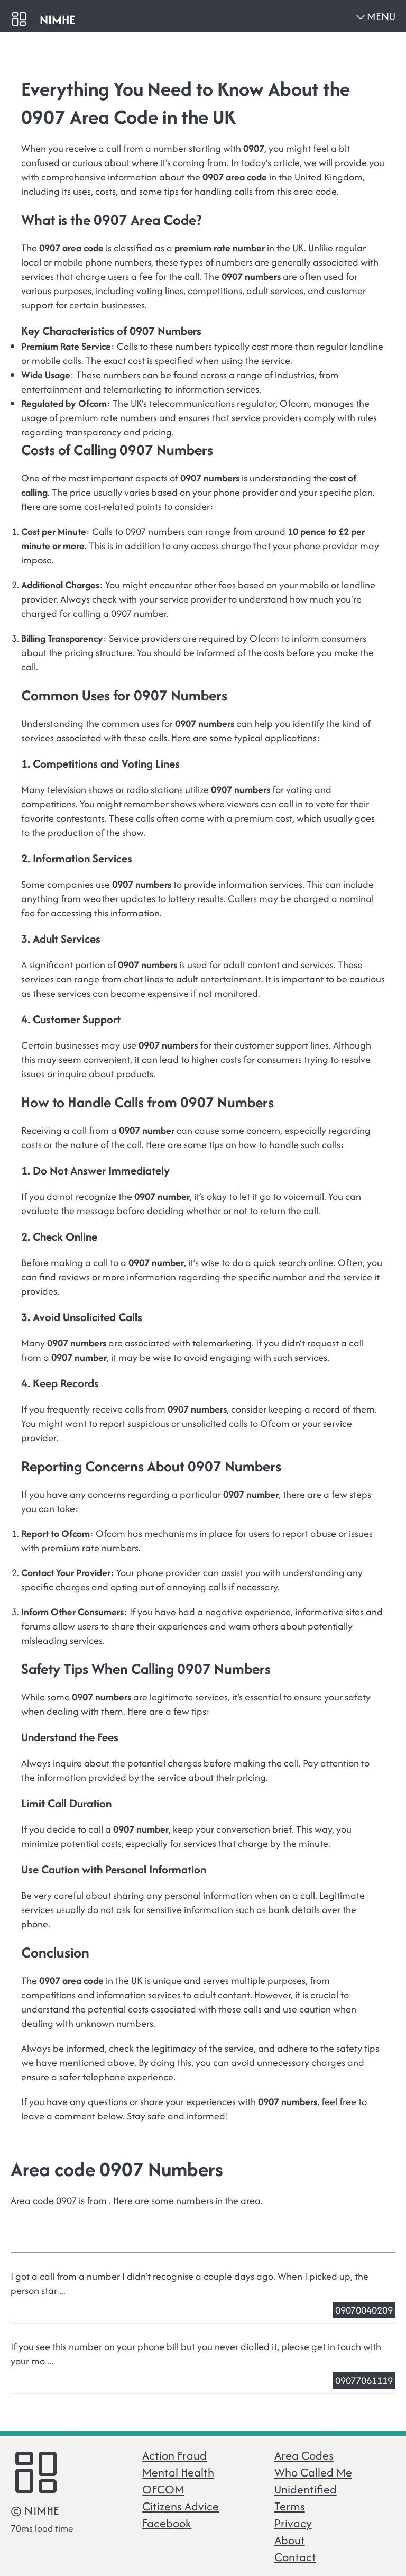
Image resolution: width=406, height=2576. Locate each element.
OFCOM (163, 2489)
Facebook (167, 2523)
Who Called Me (313, 2472)
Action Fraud (174, 2455)
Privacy (293, 2523)
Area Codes (304, 2455)
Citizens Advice (181, 2506)
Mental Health (178, 2472)
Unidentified (306, 2489)
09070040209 (364, 2310)
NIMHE (57, 20)
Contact (295, 2557)
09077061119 (364, 2381)
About (290, 2540)
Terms (290, 2506)
